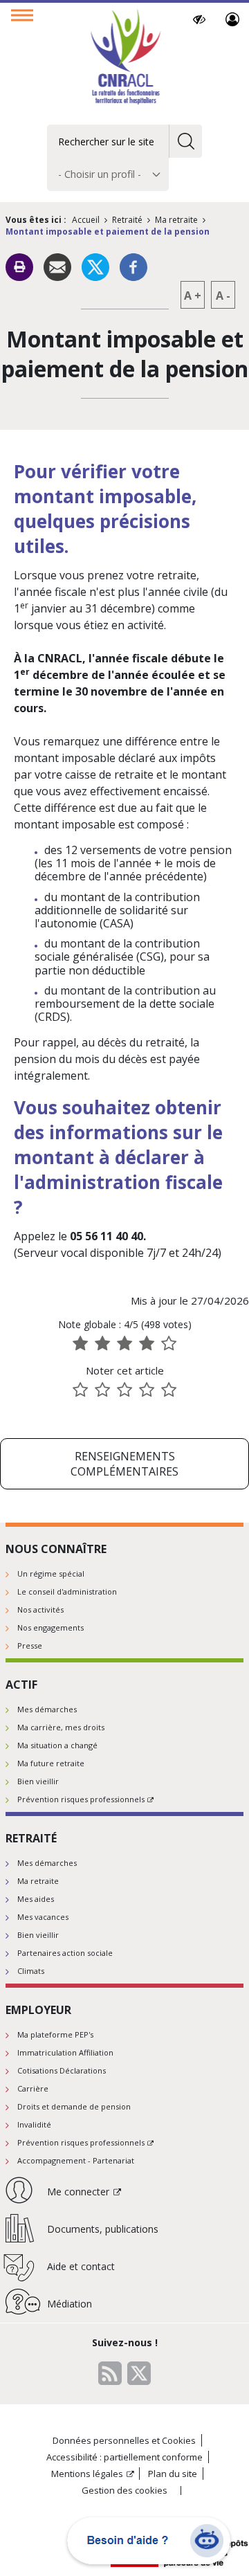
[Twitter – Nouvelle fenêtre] (95, 266)
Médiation (70, 2304)
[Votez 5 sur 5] (169, 1390)
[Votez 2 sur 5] (102, 1390)
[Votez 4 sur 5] (147, 1390)
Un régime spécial (51, 1573)
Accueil (86, 220)
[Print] (19, 267)
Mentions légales (87, 2474)
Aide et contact (81, 2266)
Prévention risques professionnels (81, 1799)
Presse (30, 1645)
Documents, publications (103, 2229)
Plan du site (173, 2474)
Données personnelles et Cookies (124, 2440)
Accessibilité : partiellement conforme (124, 2457)
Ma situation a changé (57, 1745)
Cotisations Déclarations (62, 2070)
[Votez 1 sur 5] (80, 1390)
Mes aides (36, 1899)
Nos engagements (50, 1627)
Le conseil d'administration (67, 1591)
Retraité (127, 220)
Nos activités (40, 1609)
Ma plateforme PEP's (55, 2034)
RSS (110, 2373)
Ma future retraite (51, 1763)
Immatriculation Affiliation (65, 2052)
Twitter (139, 2373)
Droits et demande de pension (74, 2106)
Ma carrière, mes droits (61, 1727)
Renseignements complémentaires (124, 1464)
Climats (31, 1971)
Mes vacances (43, 1917)
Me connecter (233, 19)
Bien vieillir (38, 1781)
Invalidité (34, 2124)
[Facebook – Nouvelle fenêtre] (133, 266)
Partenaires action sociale (65, 1953)
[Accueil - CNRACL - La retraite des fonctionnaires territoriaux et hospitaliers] (125, 58)
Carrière (33, 2088)
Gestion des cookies (124, 2491)
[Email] (57, 266)
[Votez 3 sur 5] (124, 1390)
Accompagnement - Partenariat (76, 2160)
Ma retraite (176, 220)
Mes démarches (47, 1709)
